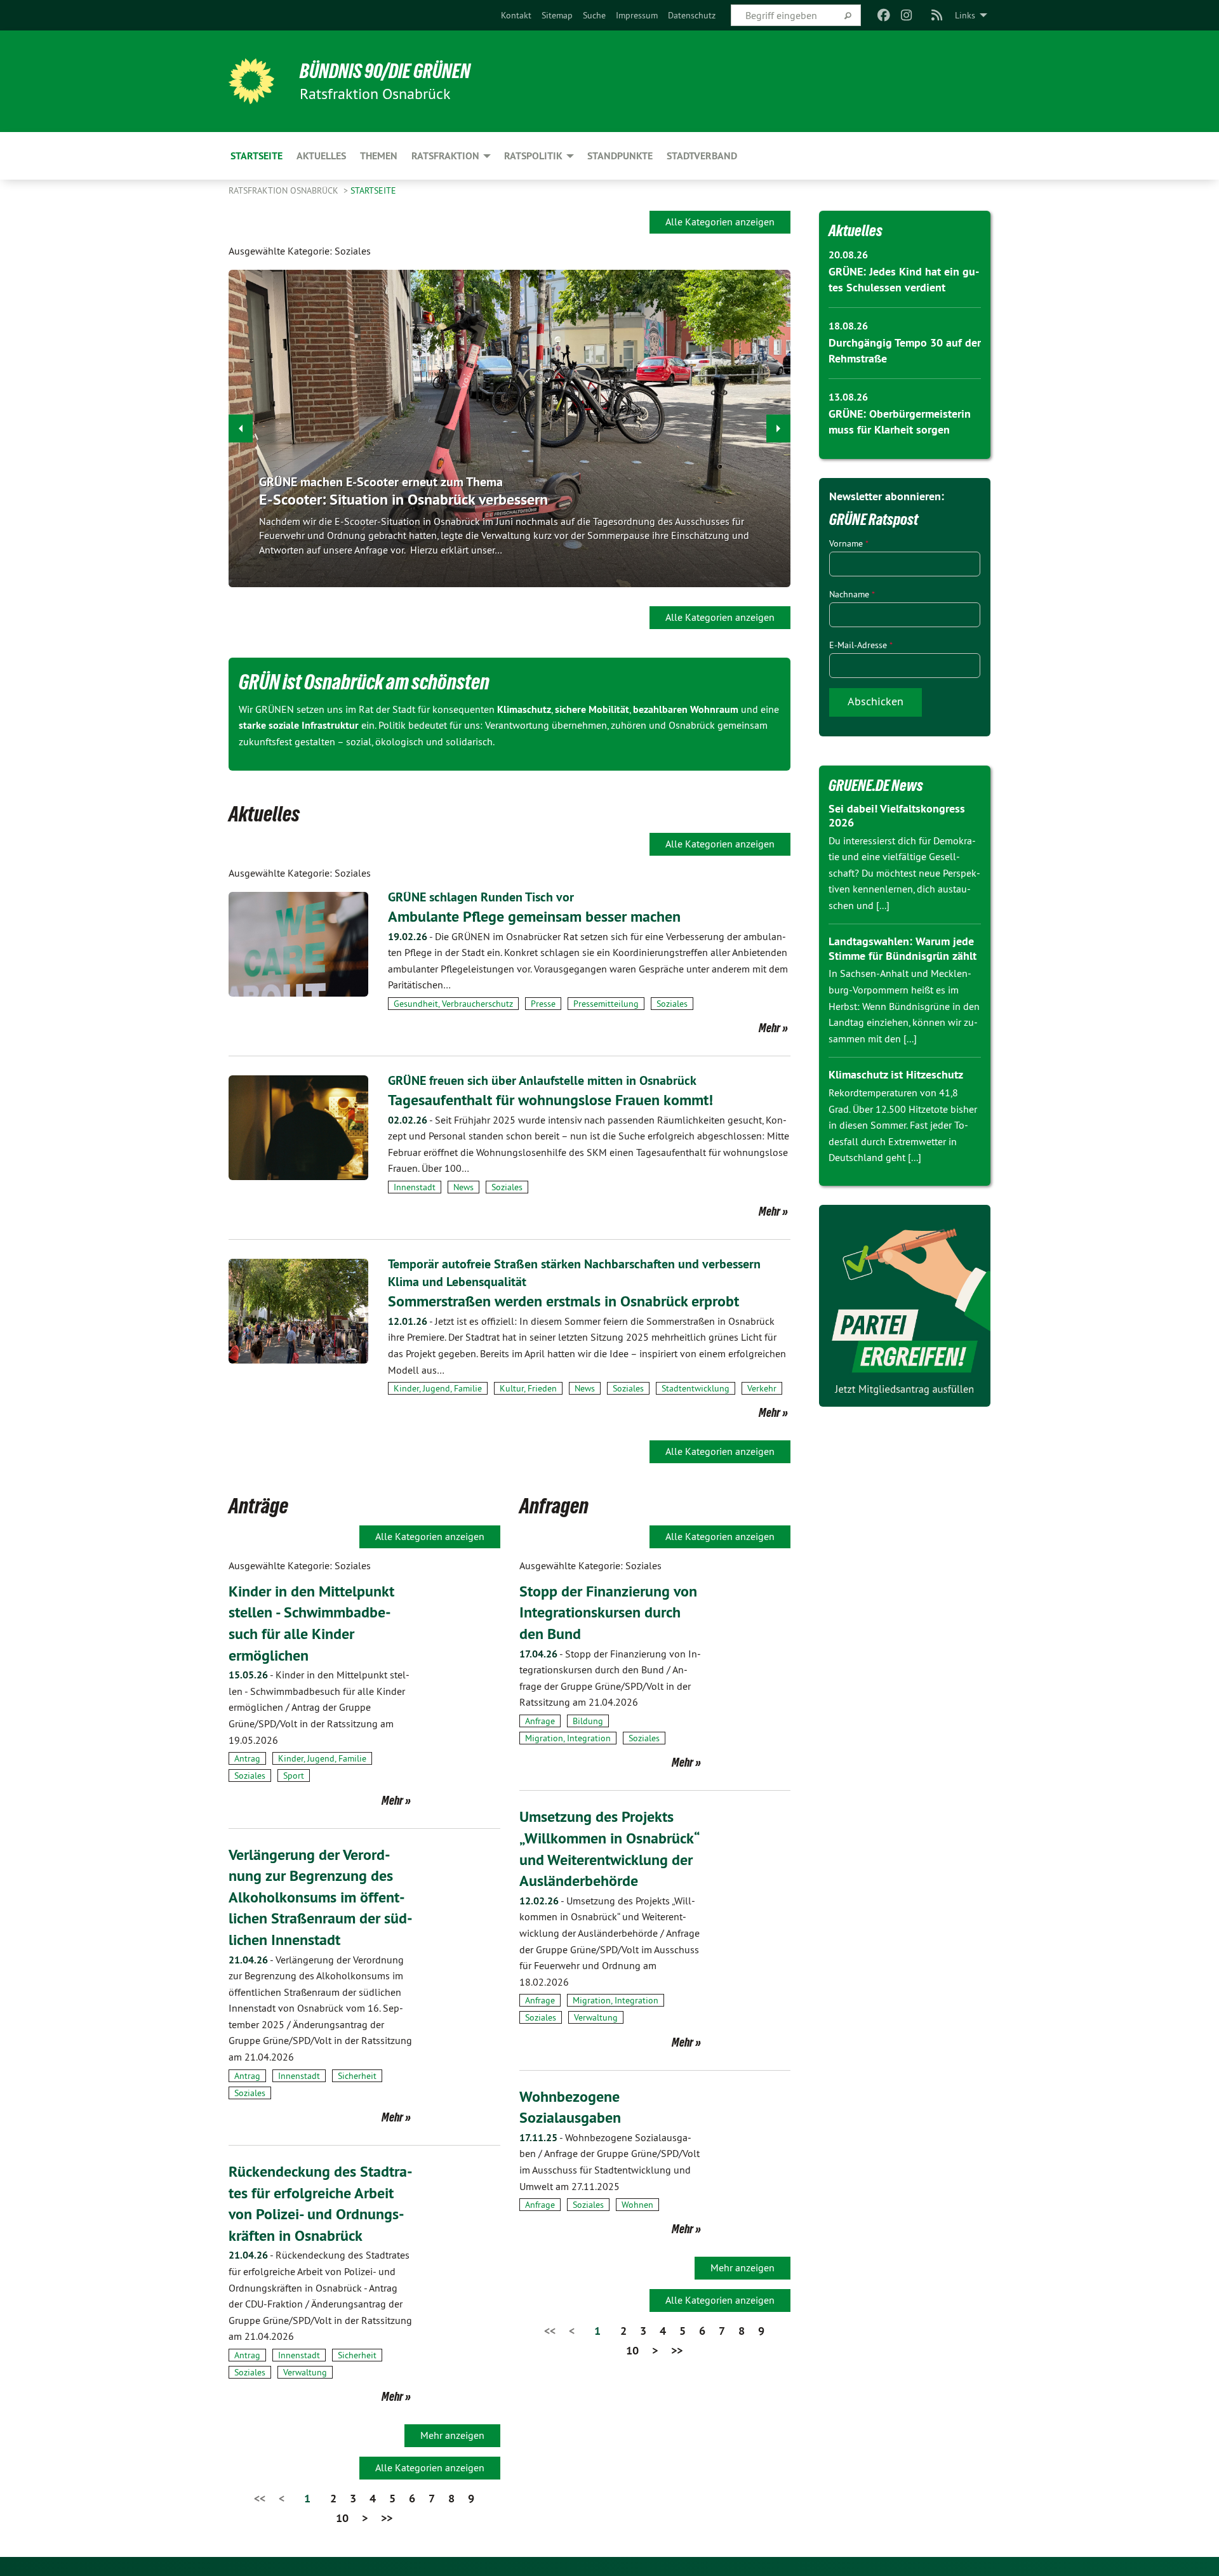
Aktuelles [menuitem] (321, 156)
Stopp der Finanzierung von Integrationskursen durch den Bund (608, 1612)
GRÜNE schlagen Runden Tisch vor (481, 897)
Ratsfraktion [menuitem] (445, 156)
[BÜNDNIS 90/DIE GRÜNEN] (251, 81)
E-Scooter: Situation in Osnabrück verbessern (403, 499)
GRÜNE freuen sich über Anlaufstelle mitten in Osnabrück (542, 1080)
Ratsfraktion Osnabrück (285, 190)
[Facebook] (883, 15)
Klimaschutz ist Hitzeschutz (896, 1074)
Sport (294, 1776)
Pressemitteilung (606, 1004)
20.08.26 (848, 255)
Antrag (247, 1758)
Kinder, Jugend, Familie (438, 1388)
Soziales (672, 1004)
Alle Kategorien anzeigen (720, 222)
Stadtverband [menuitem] (702, 156)
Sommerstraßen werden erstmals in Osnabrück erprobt (563, 1301)
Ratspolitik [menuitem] (533, 156)
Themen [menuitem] (379, 156)
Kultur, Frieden (528, 1388)
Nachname (852, 594)
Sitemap (557, 15)
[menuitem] (516, 15)
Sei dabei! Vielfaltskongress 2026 (897, 816)
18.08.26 (848, 326)
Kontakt (516, 15)
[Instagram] (907, 15)
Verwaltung (305, 2372)
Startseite (373, 190)
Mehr (769, 1028)
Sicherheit (357, 2076)
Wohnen (637, 2205)
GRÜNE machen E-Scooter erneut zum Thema (381, 482)
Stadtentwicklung (696, 1388)
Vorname (849, 543)
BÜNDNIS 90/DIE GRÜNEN (385, 71)
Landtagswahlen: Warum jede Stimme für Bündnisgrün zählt (903, 948)
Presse (543, 1004)
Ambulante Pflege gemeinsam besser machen (534, 916)
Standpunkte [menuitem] (620, 156)
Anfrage (540, 1721)
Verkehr (762, 1388)
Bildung (588, 1721)
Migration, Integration (568, 1738)
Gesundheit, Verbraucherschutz (453, 1004)
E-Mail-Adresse (861, 645)
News (463, 1187)
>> (387, 2518)
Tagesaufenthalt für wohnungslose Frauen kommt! (550, 1100)
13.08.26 (848, 397)
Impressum (637, 15)
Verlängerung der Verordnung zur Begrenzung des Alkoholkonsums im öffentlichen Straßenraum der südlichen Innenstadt (321, 1897)
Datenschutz (692, 15)
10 (342, 2518)
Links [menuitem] (965, 15)
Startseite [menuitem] (256, 156)
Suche (594, 15)
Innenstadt (415, 1187)
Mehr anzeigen (452, 2435)
